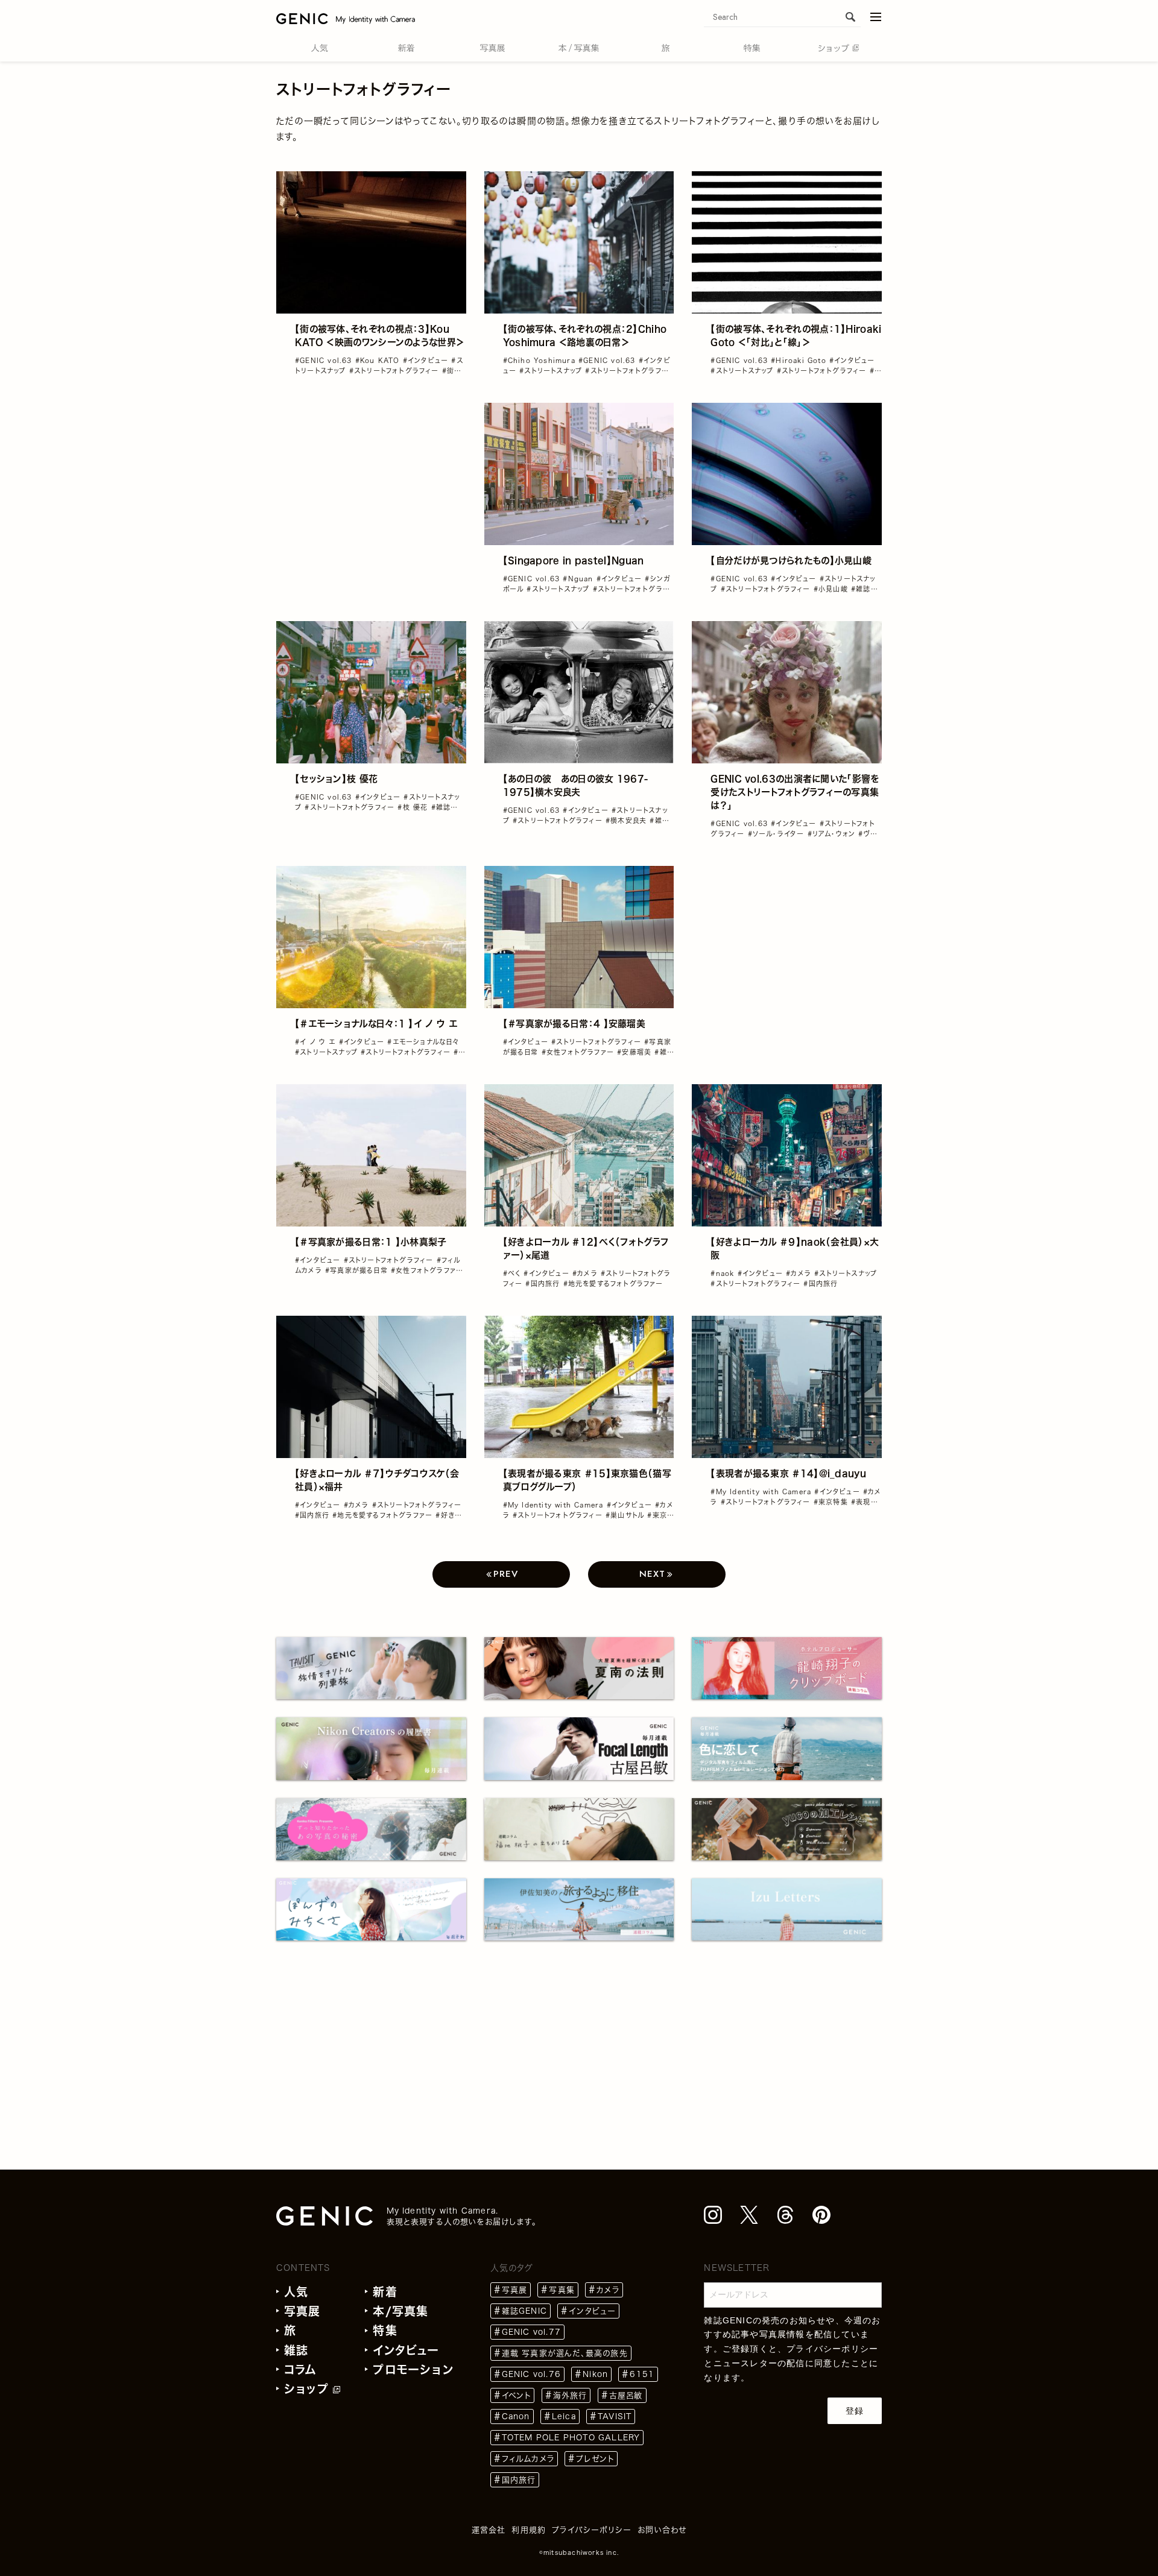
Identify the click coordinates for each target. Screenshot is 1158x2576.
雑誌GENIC (524, 2311)
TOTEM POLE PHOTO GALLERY (571, 2438)
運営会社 (489, 2530)
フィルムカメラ (528, 2459)
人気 (296, 2292)
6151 (642, 2374)
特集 (385, 2330)
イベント (517, 2395)
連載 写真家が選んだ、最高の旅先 (565, 2353)
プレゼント (595, 2459)
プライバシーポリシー (832, 2349)
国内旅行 (519, 2480)
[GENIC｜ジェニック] (346, 18)
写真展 (302, 2311)
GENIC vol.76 (531, 2374)
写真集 (562, 2290)
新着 (385, 2292)
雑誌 (296, 2350)
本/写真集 (400, 2311)
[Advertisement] (371, 478)
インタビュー (406, 2350)
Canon (516, 2417)
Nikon (595, 2374)
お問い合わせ (662, 2530)
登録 (855, 2411)
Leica (564, 2417)
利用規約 (529, 2530)
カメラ (608, 2290)
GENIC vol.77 (531, 2332)
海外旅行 (570, 2395)
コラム (301, 2369)
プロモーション (413, 2369)
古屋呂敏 (626, 2395)
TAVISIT (615, 2417)
